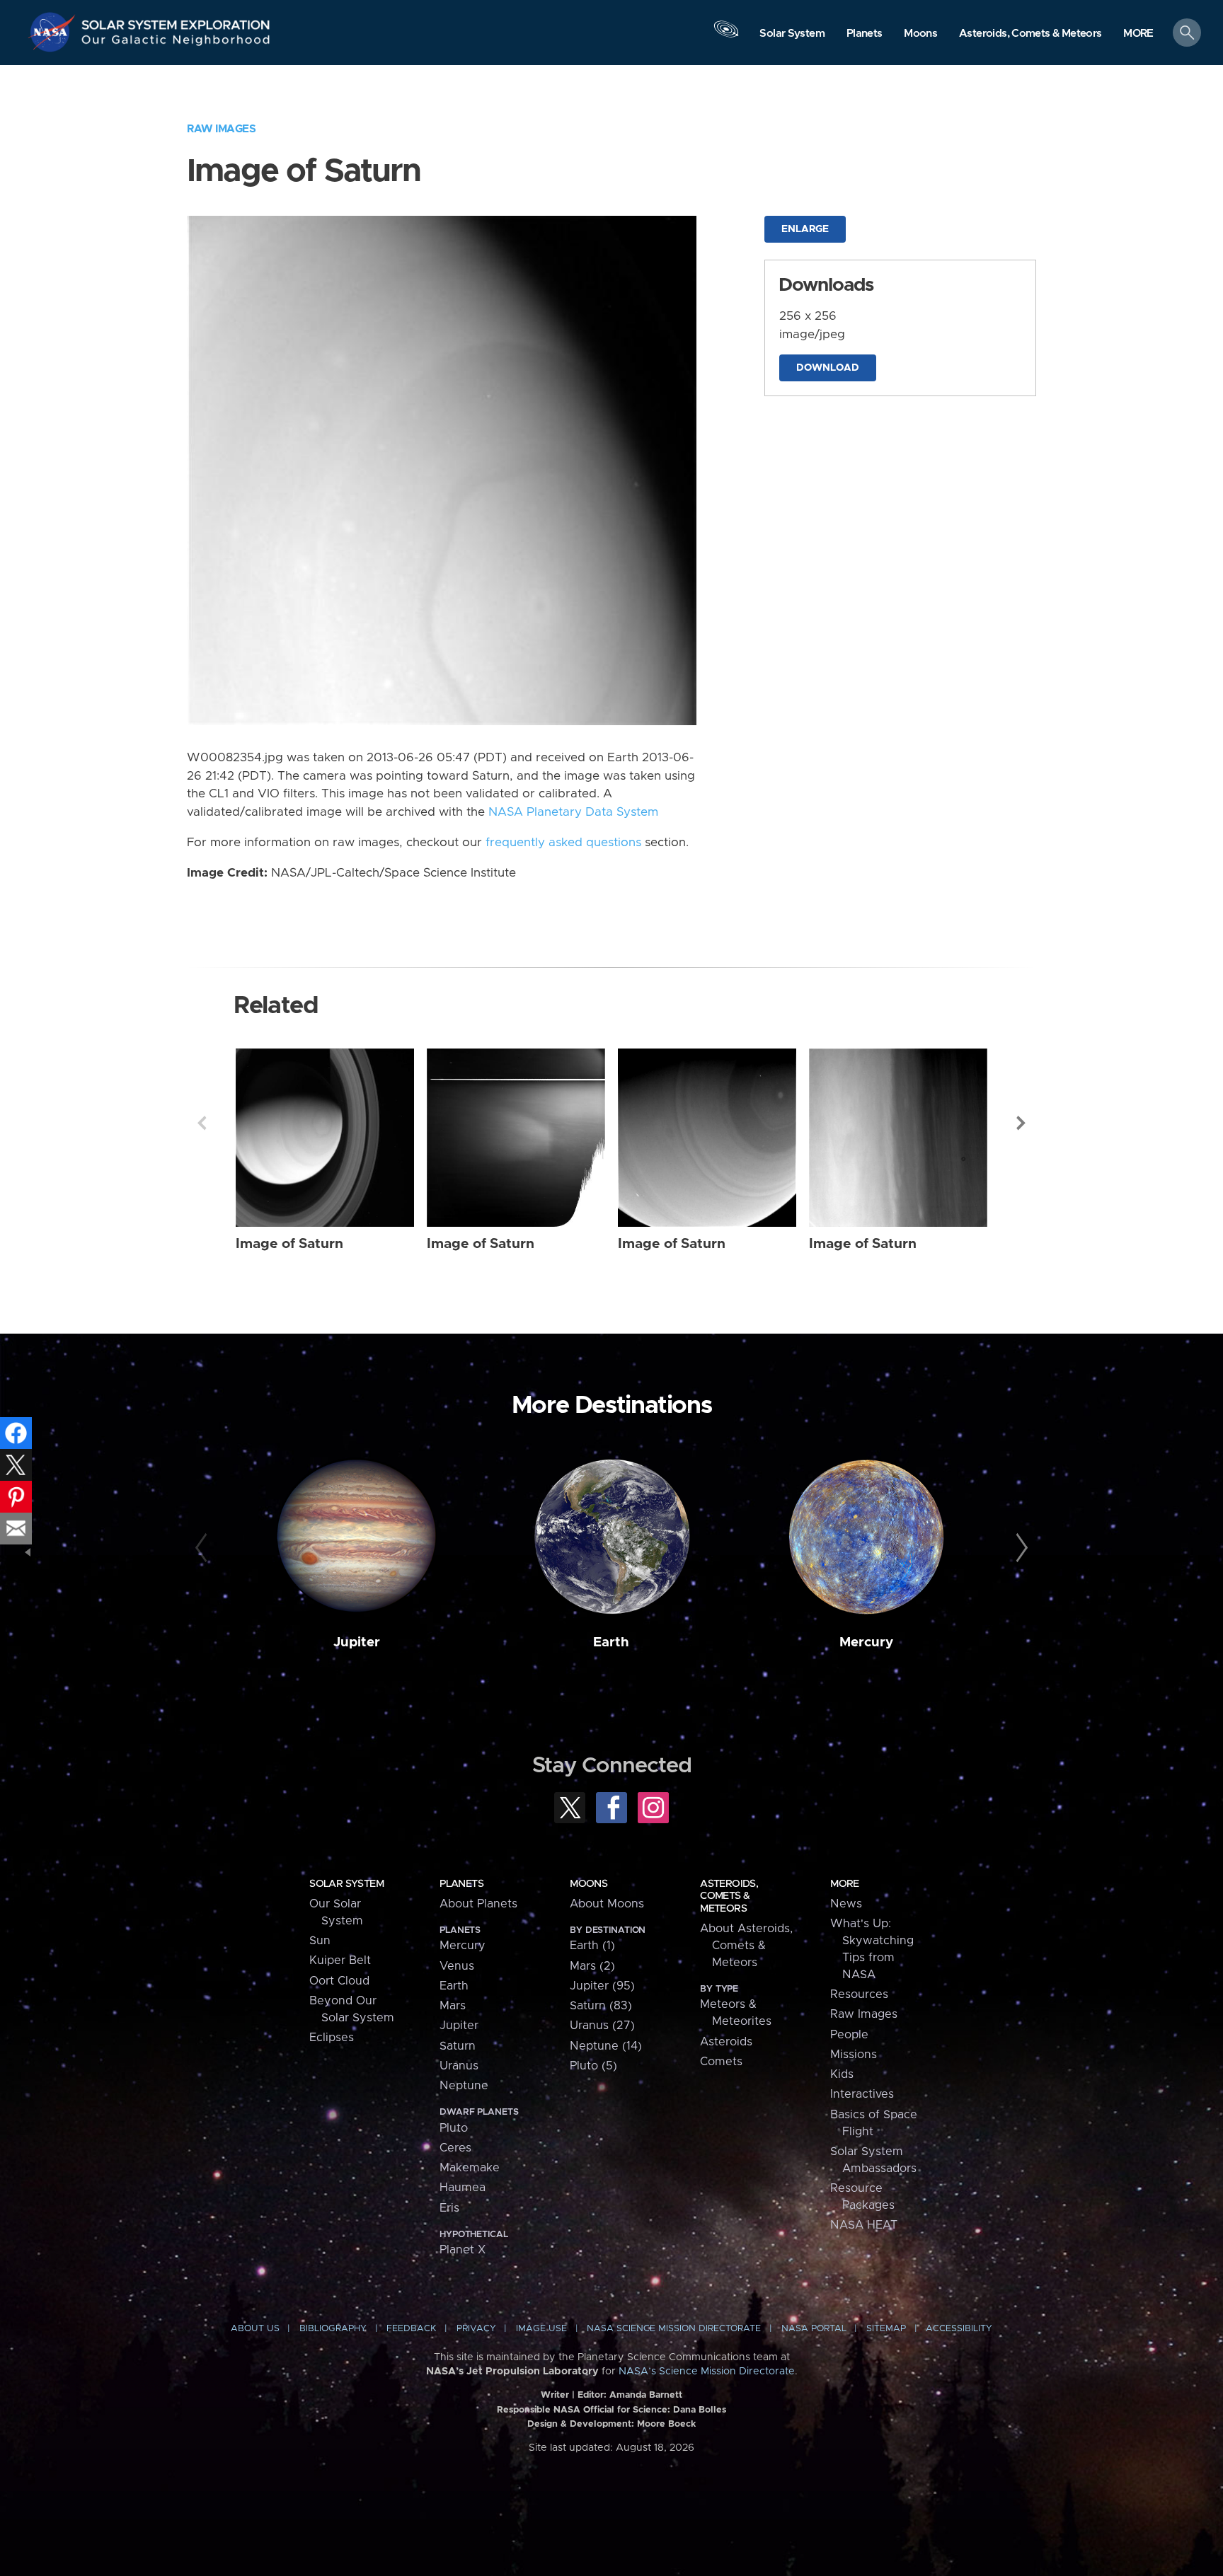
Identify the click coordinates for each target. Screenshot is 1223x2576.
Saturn (458, 2046)
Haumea (463, 2188)
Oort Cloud (339, 1981)
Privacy (476, 2329)
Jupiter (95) (602, 1986)
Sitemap (886, 2329)
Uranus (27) (602, 2026)
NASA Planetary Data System (573, 812)
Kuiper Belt (340, 1960)
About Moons (607, 1904)
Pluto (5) (593, 2066)
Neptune (464, 2086)
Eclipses (332, 2038)
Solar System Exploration (176, 21)
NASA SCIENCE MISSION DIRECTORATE (674, 2329)
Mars (453, 2006)
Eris (449, 2208)
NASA (54, 32)
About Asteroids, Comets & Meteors (746, 1946)
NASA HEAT (864, 2225)
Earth (611, 1642)
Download (828, 368)
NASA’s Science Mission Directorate (707, 2372)
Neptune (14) (606, 2046)
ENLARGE (805, 229)
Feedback (411, 2329)
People (849, 2035)
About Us (255, 2329)
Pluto (454, 2128)
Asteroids (726, 2042)
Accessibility (959, 2329)
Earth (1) (592, 1946)
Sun (320, 1941)
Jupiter (357, 1642)
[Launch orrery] (726, 36)
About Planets (478, 1904)
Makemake (470, 2168)
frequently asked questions (563, 843)
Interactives (862, 2094)
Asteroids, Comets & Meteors (729, 1896)
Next (1021, 1123)
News (846, 1904)
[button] (1138, 34)
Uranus (459, 2066)
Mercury (866, 1642)
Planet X (463, 2250)
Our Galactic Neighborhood (176, 43)
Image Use (541, 2329)
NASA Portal (814, 2329)
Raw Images (221, 129)
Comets (721, 2062)
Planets (461, 1884)
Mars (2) (592, 1966)
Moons (588, 1884)
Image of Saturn (289, 1244)
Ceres (455, 2148)
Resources (859, 1994)
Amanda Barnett (646, 2395)
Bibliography (333, 2329)
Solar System (346, 1884)
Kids (842, 2074)
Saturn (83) (601, 2006)
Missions (854, 2055)
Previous (202, 1123)
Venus (457, 1966)
